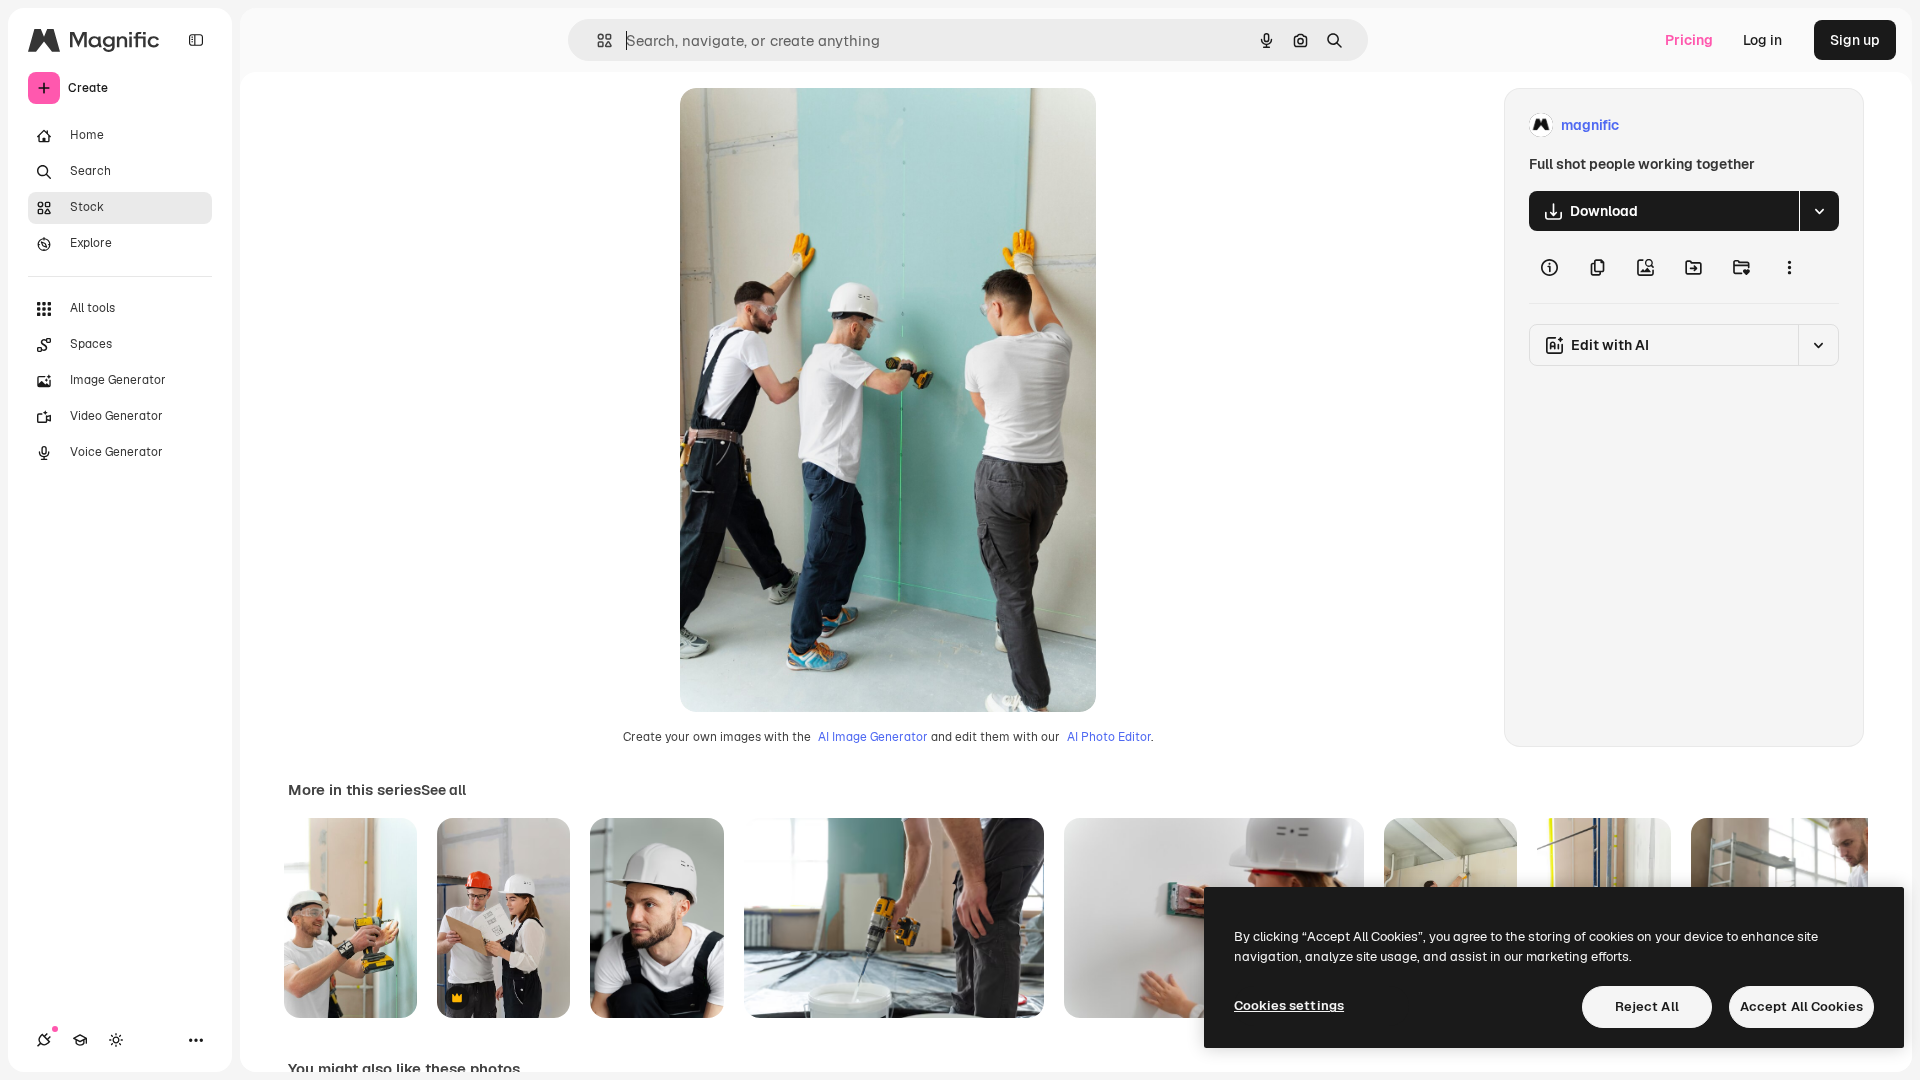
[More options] (1789, 267)
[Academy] (80, 1040)
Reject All (1647, 1006)
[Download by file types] (1819, 211)
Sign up (1855, 40)
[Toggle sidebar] (196, 40)
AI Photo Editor (1109, 737)
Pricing (1689, 40)
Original (808, 125)
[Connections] (44, 1040)
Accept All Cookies (1801, 1006)
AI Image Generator (873, 737)
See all (443, 790)
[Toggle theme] (116, 1040)
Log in (1762, 40)
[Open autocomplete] (596, 40)
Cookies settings (1289, 1005)
